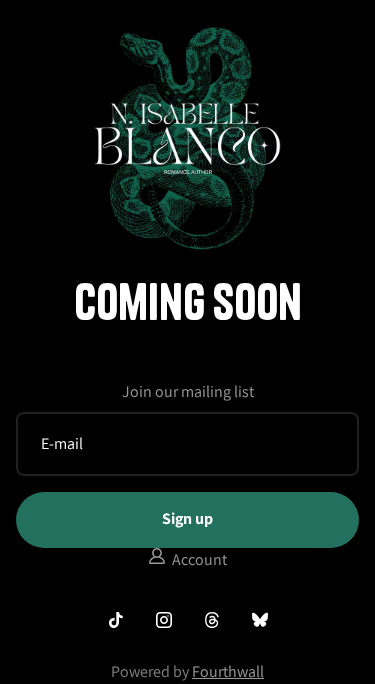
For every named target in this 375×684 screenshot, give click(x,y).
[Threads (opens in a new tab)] (212, 620)
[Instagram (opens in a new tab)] (164, 620)
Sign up (187, 518)
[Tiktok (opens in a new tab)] (116, 620)
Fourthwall (228, 671)
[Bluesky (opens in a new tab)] (260, 620)
